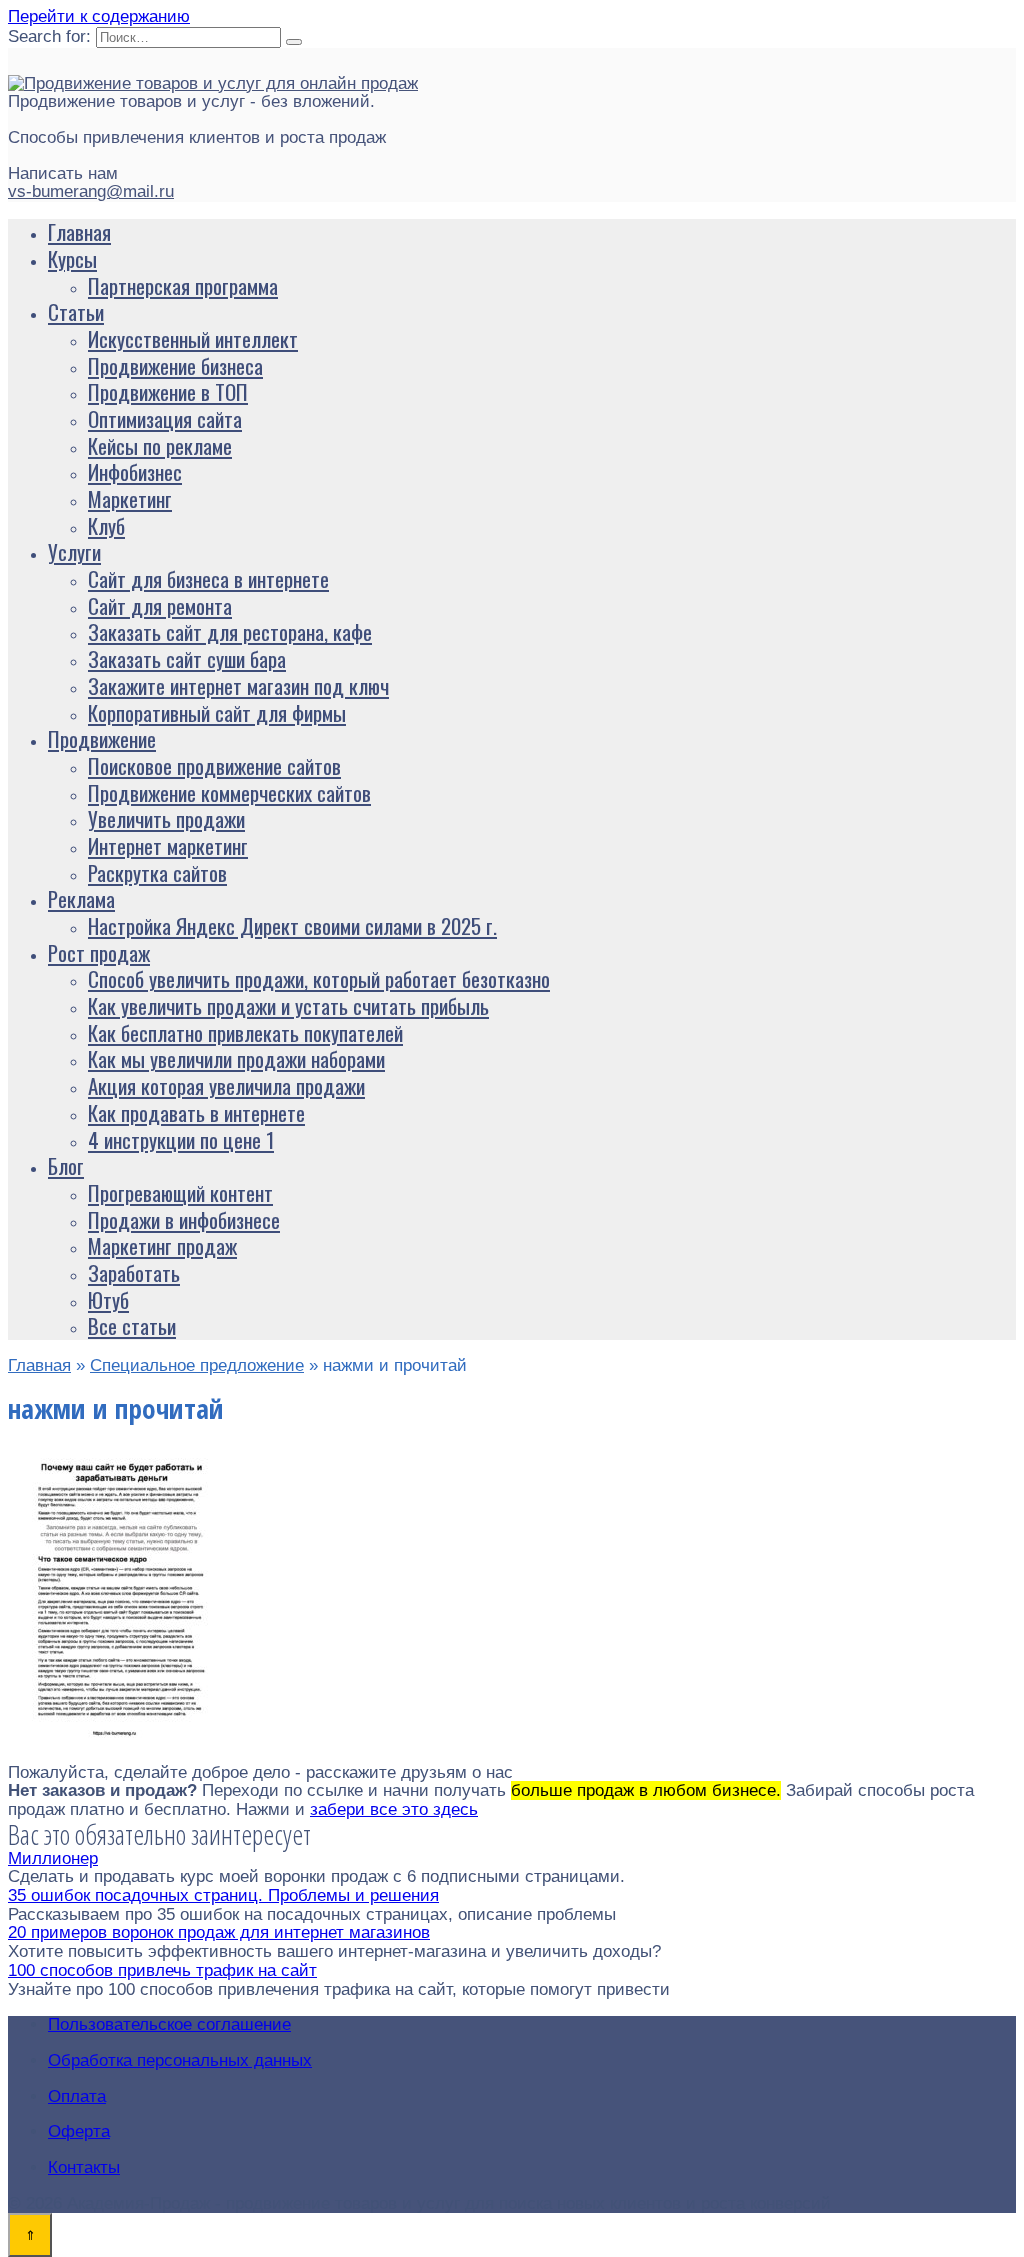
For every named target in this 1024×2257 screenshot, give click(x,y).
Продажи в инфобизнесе (184, 1219)
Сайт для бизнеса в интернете (208, 578)
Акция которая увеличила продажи (226, 1085)
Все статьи (132, 1325)
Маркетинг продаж (162, 1245)
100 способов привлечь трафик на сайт (162, 1970)
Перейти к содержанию (99, 16)
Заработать (134, 1272)
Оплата (77, 2096)
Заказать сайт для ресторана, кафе (230, 631)
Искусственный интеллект (193, 338)
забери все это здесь (394, 1809)
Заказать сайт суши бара (187, 658)
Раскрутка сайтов (157, 872)
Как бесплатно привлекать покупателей (245, 1032)
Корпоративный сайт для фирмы (217, 712)
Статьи (76, 311)
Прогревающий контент (180, 1192)
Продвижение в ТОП (168, 391)
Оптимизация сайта (165, 418)
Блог (66, 1165)
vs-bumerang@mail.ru (91, 191)
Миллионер (53, 1858)
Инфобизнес (135, 471)
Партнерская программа (183, 285)
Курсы (72, 258)
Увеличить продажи (166, 818)
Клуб (106, 525)
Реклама (81, 898)
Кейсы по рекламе (160, 445)
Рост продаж (99, 952)
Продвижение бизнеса (175, 365)
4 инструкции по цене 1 (181, 1139)
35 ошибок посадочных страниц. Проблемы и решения (223, 1895)
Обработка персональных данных (180, 2060)
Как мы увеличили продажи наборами (236, 1058)
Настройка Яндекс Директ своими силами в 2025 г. (292, 925)
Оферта (79, 2131)
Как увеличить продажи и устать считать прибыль (288, 1005)
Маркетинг (130, 498)
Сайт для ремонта (160, 605)
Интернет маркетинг (168, 845)
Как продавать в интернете (196, 1112)
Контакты (84, 2167)
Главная (79, 231)
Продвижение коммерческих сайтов (229, 792)
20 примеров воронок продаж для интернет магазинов (219, 1932)
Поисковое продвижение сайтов (214, 765)
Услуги (74, 551)
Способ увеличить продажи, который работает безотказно (319, 978)
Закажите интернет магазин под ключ (238, 685)
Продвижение (102, 738)
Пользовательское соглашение (169, 2024)
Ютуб (108, 1299)
